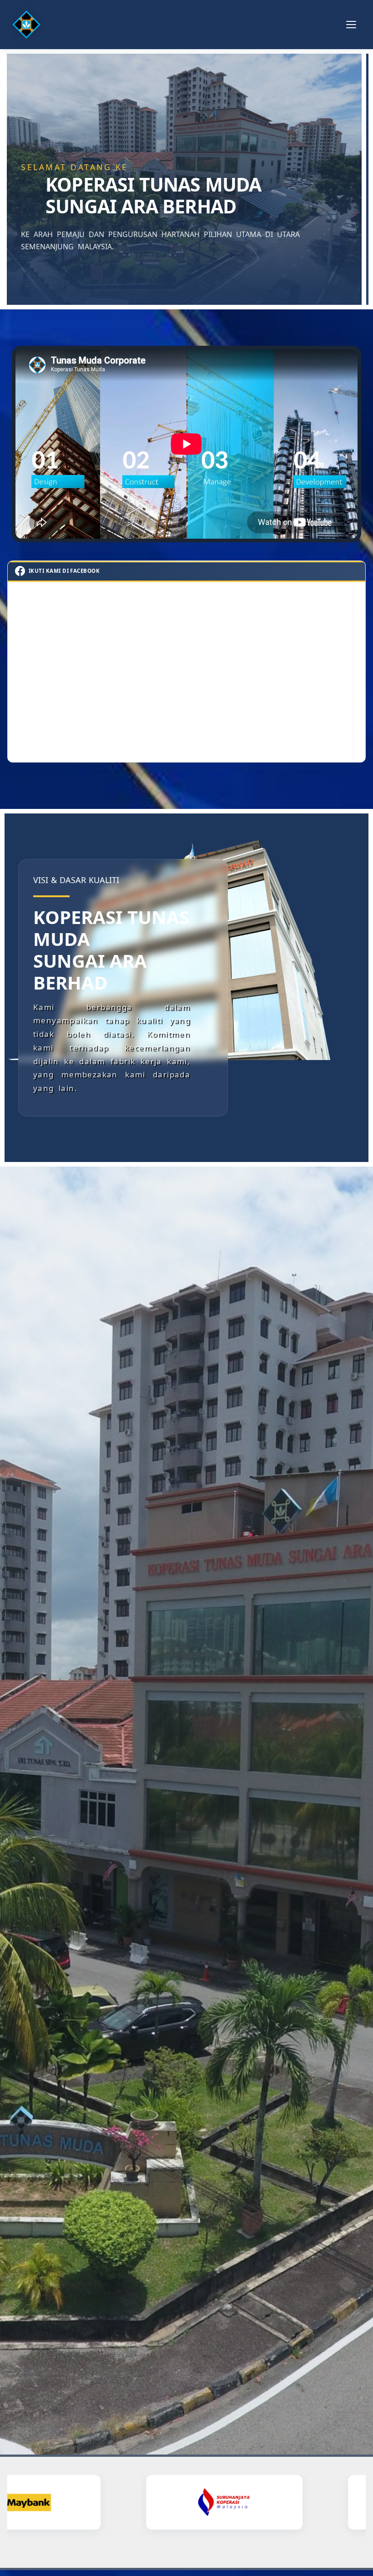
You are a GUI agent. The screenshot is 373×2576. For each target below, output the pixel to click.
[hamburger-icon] (351, 25)
